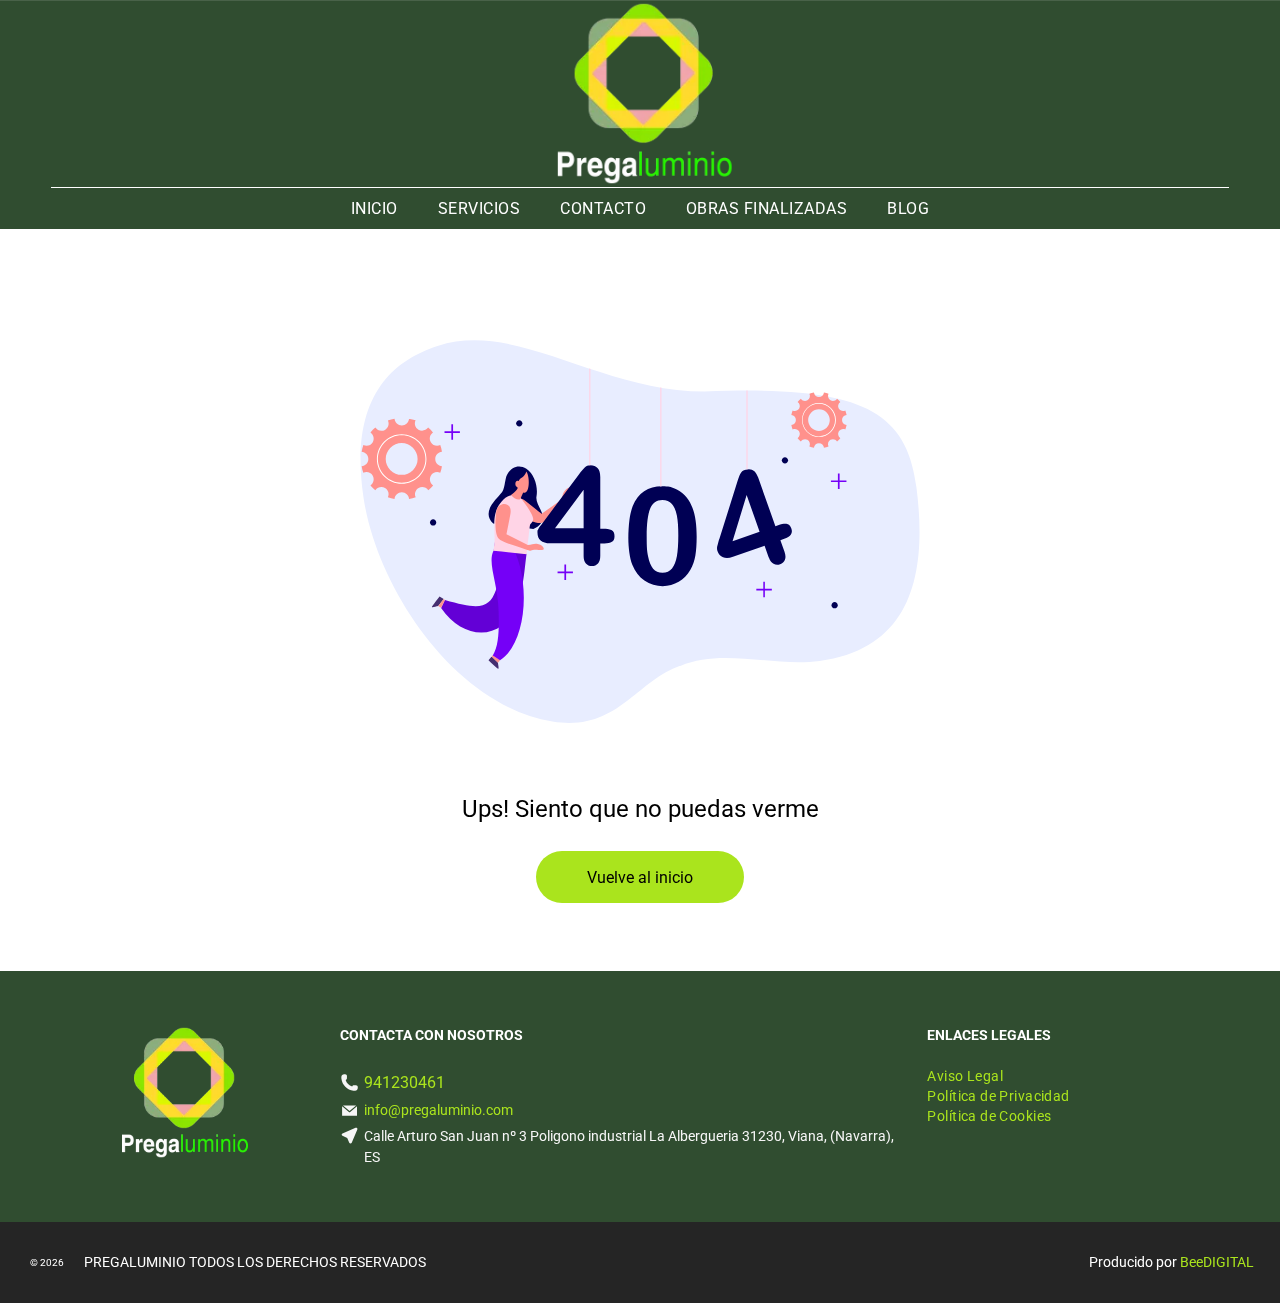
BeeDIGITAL (1217, 1262)
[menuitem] (374, 208)
